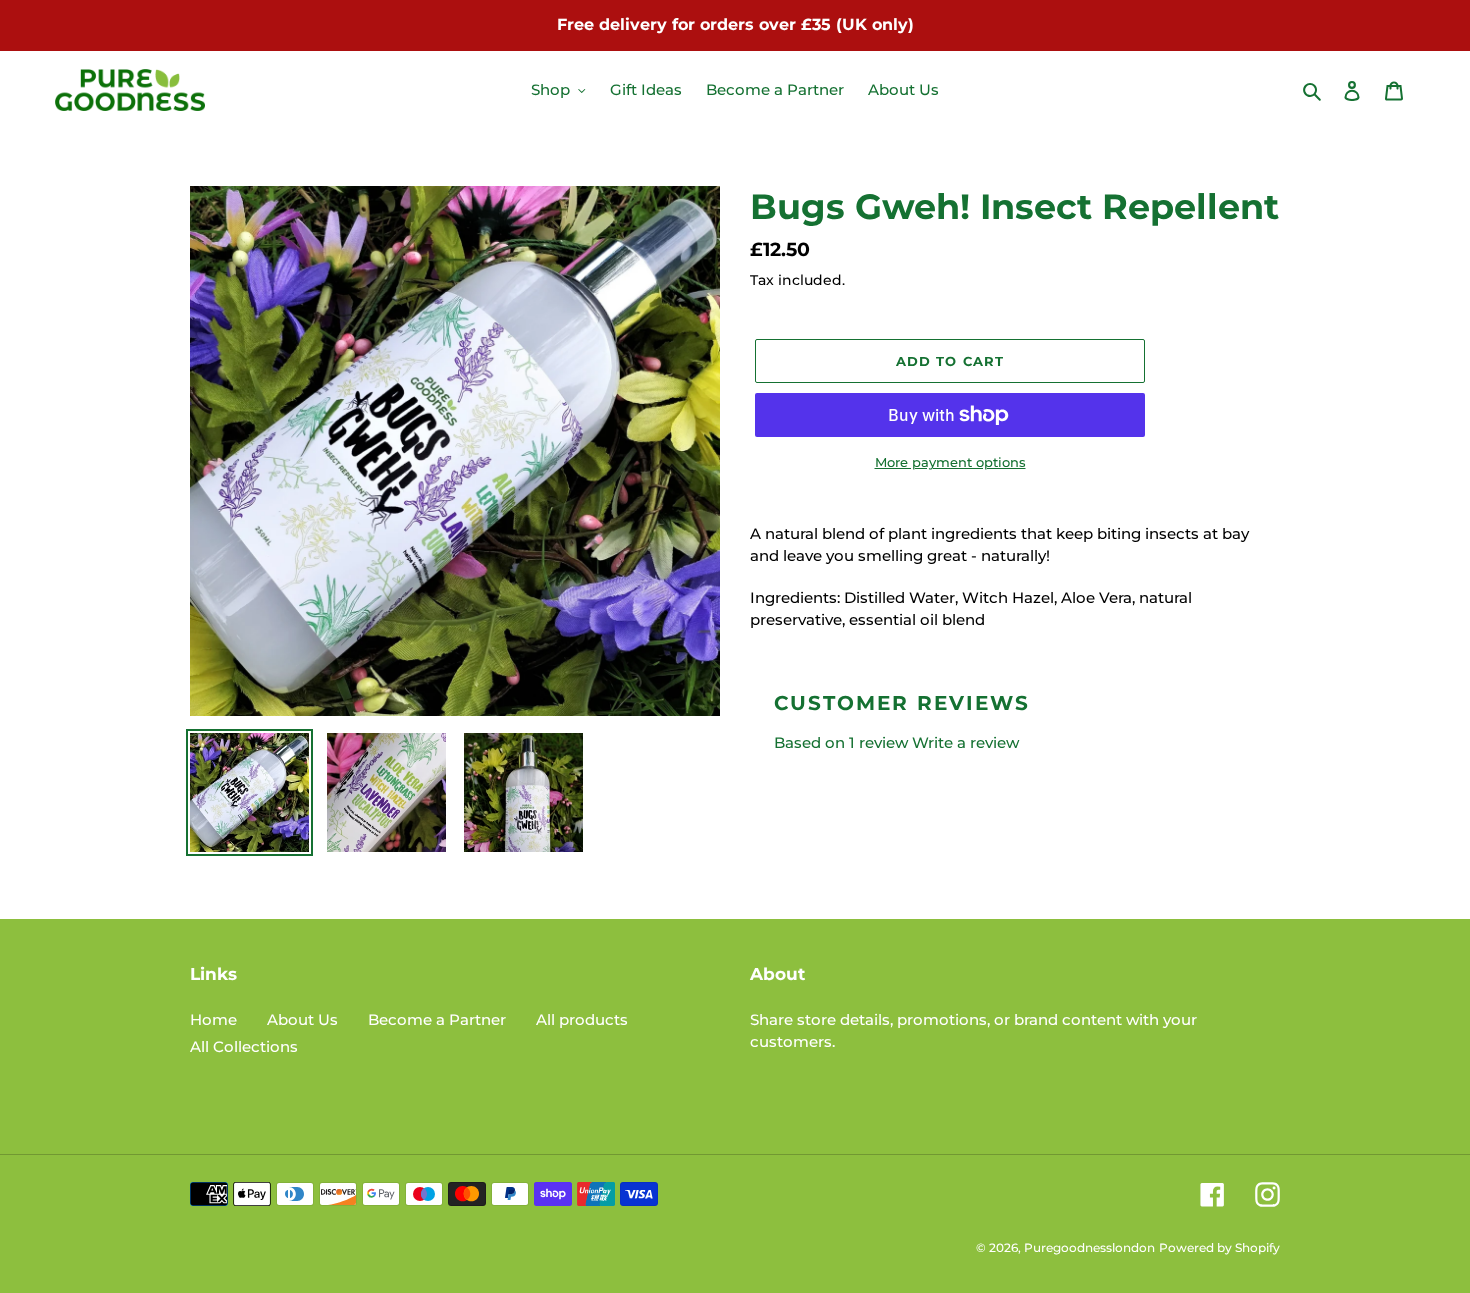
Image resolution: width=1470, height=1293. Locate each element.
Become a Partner (437, 1019)
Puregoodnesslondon (1089, 1247)
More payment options (950, 462)
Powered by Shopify (1219, 1247)
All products (582, 1019)
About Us (302, 1019)
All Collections (244, 1046)
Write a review (965, 742)
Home (213, 1019)
